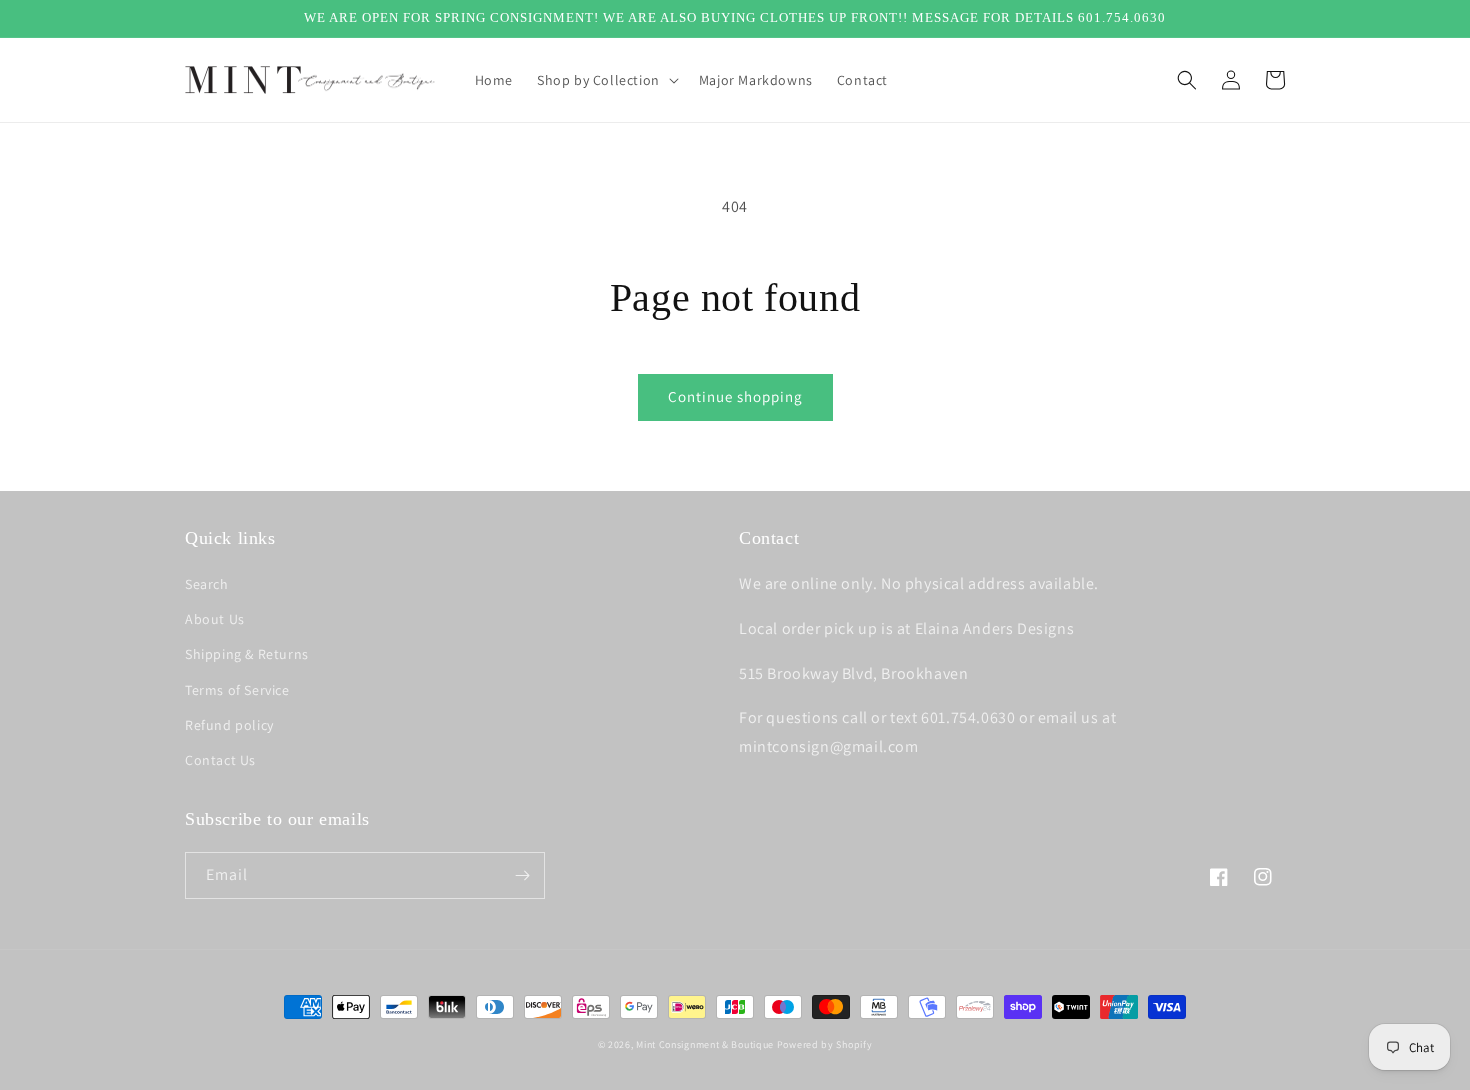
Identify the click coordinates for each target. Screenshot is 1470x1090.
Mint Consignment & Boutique (705, 1044)
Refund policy (229, 725)
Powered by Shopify (825, 1044)
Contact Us (220, 760)
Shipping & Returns (247, 654)
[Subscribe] (522, 875)
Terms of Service (237, 690)
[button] (606, 80)
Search (207, 584)
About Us (215, 619)
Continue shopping (735, 396)
